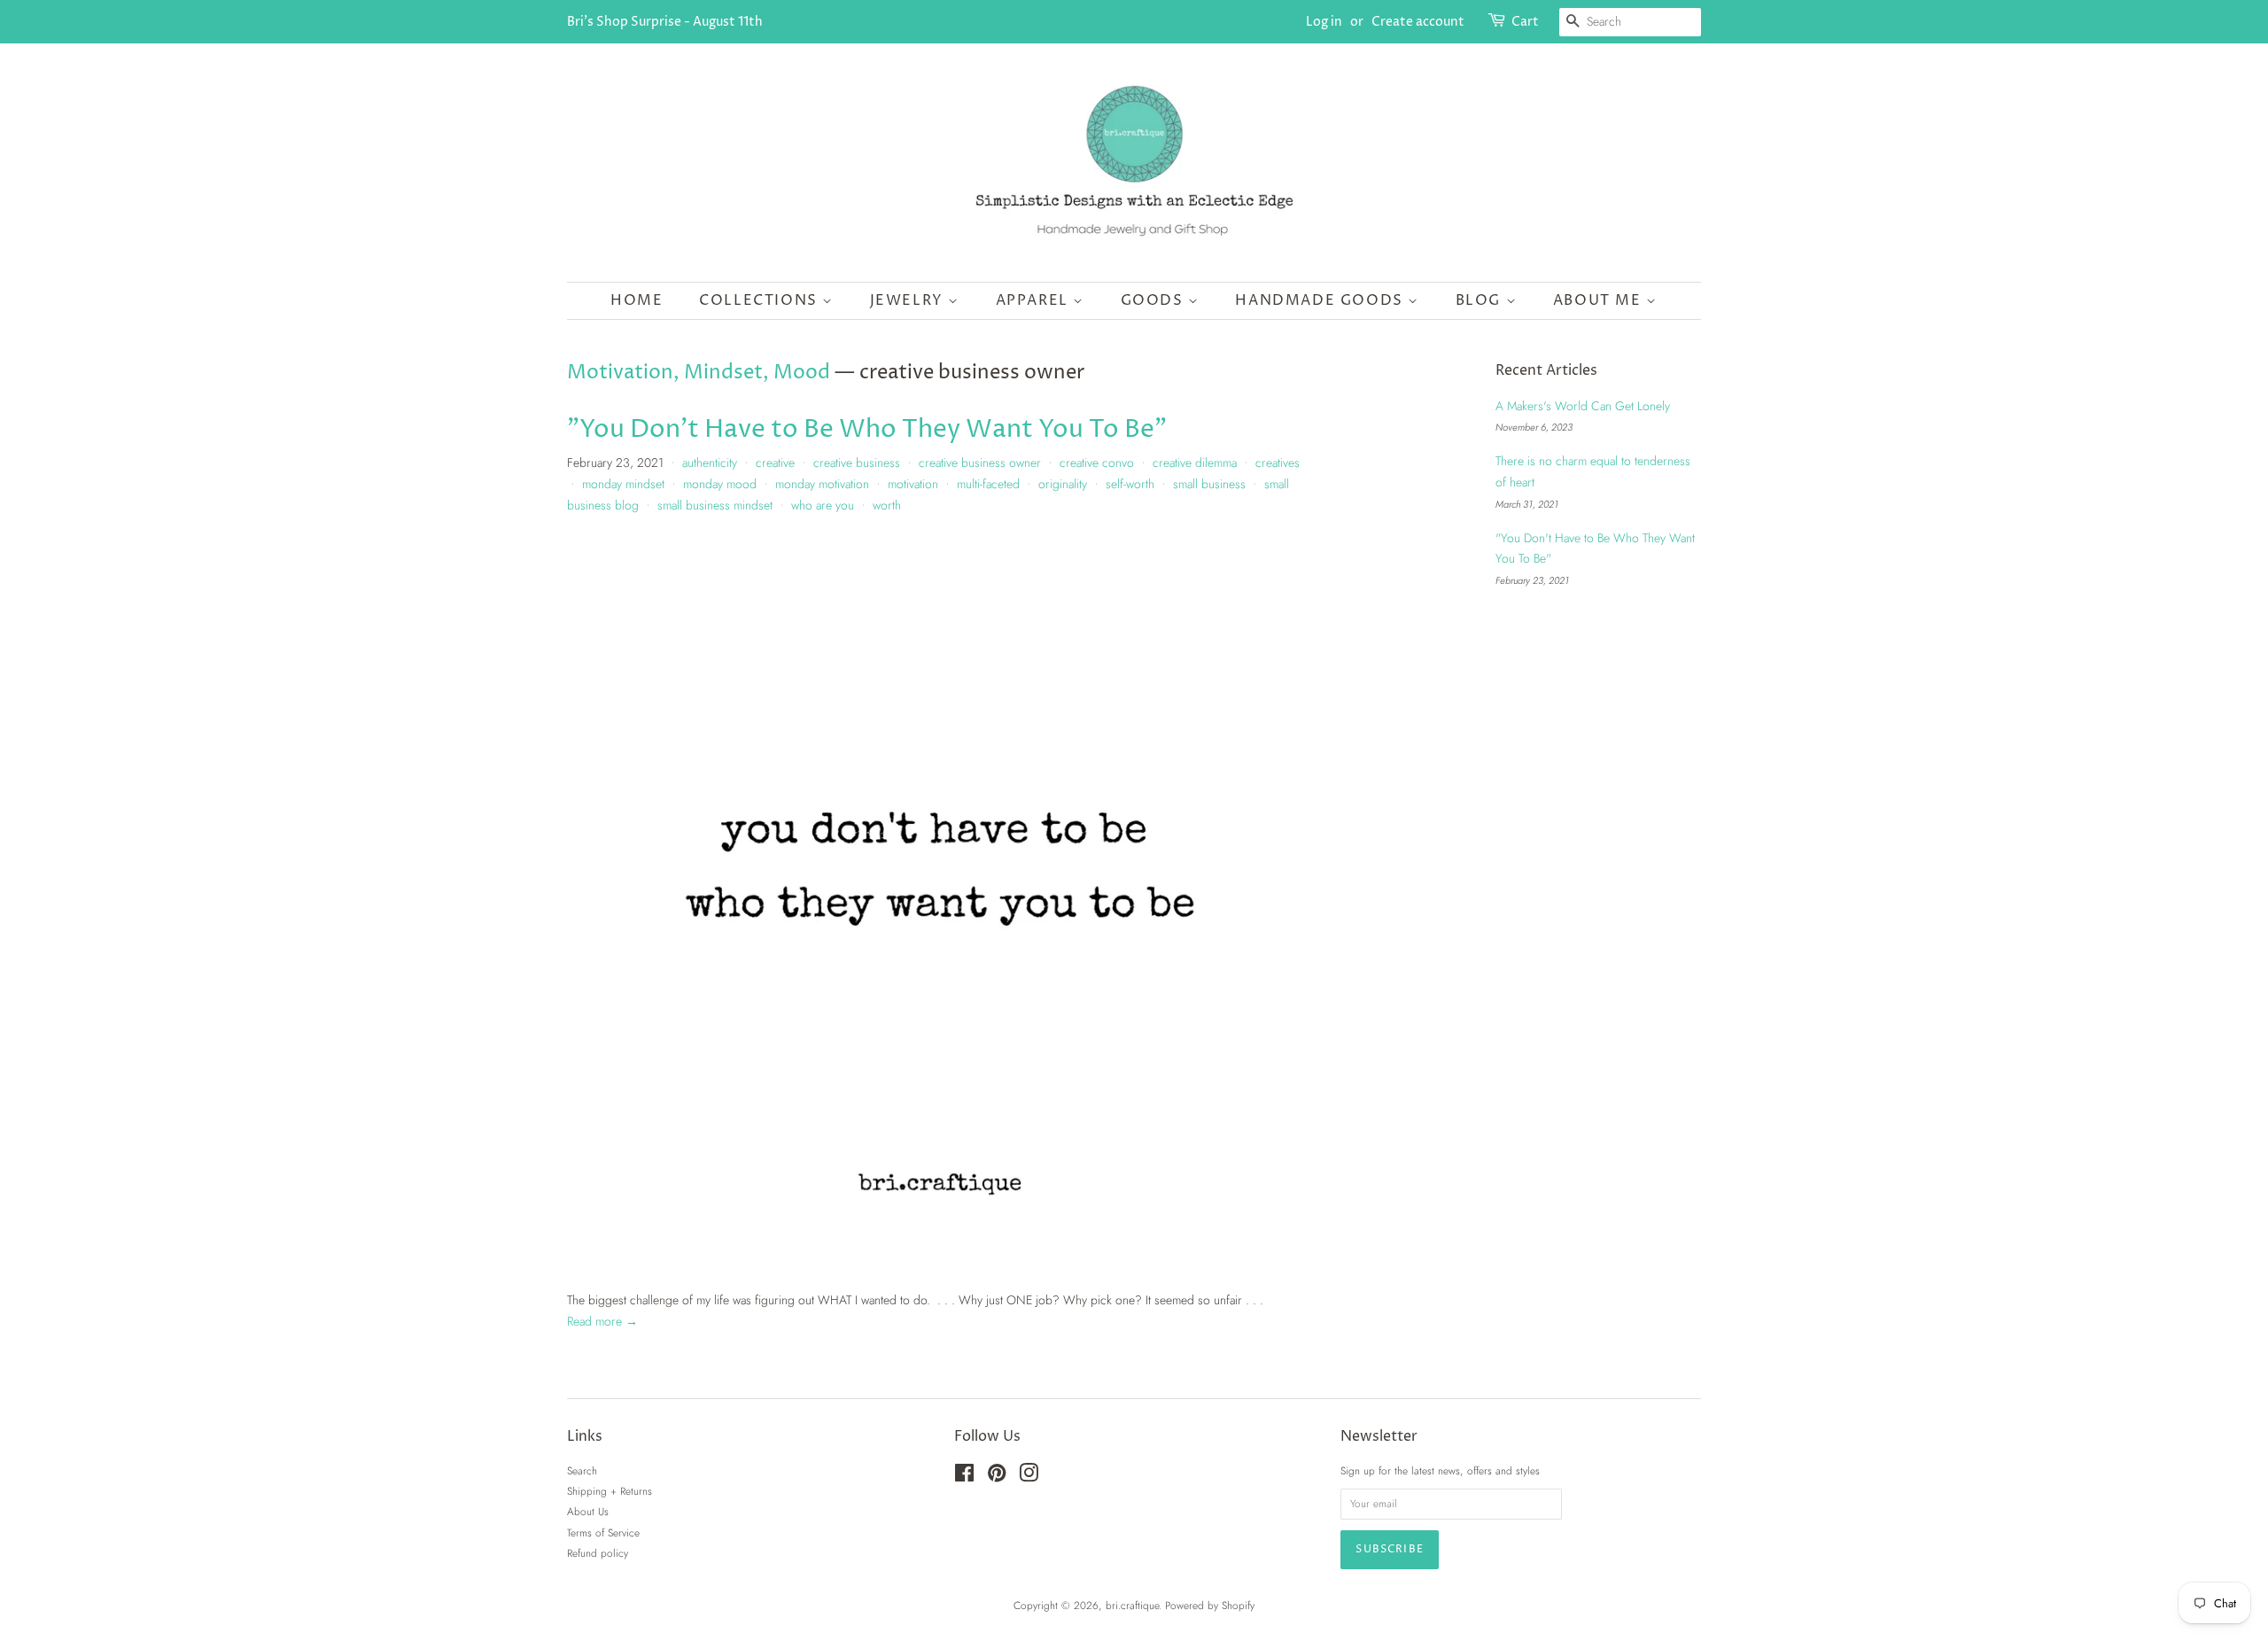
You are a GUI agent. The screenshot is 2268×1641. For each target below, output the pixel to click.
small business (1209, 484)
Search (582, 1470)
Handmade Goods (1321, 300)
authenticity (710, 463)
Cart (1525, 22)
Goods (1155, 300)
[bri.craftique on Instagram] (1029, 1477)
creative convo (1097, 463)
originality (1063, 484)
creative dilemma (1195, 463)
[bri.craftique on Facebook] (964, 1477)
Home (637, 300)
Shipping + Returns (610, 1491)
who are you (823, 505)
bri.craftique (1132, 1605)
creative (775, 463)
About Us (588, 1511)
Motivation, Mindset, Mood (699, 373)
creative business (857, 463)
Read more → (602, 1321)
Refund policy (598, 1553)
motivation (913, 484)
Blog (1481, 300)
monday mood (720, 484)
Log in (1324, 22)
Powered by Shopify (1210, 1605)
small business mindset (715, 505)
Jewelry (909, 300)
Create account (1418, 22)
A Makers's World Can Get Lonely (1583, 406)
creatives (1278, 463)
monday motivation (822, 484)
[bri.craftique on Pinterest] (997, 1477)
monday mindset (623, 484)
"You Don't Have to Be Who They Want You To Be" (867, 430)
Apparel (1035, 300)
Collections (761, 300)
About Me (1600, 300)
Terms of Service (603, 1532)
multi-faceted (988, 484)
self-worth (1130, 484)
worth (887, 505)
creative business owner (980, 463)
